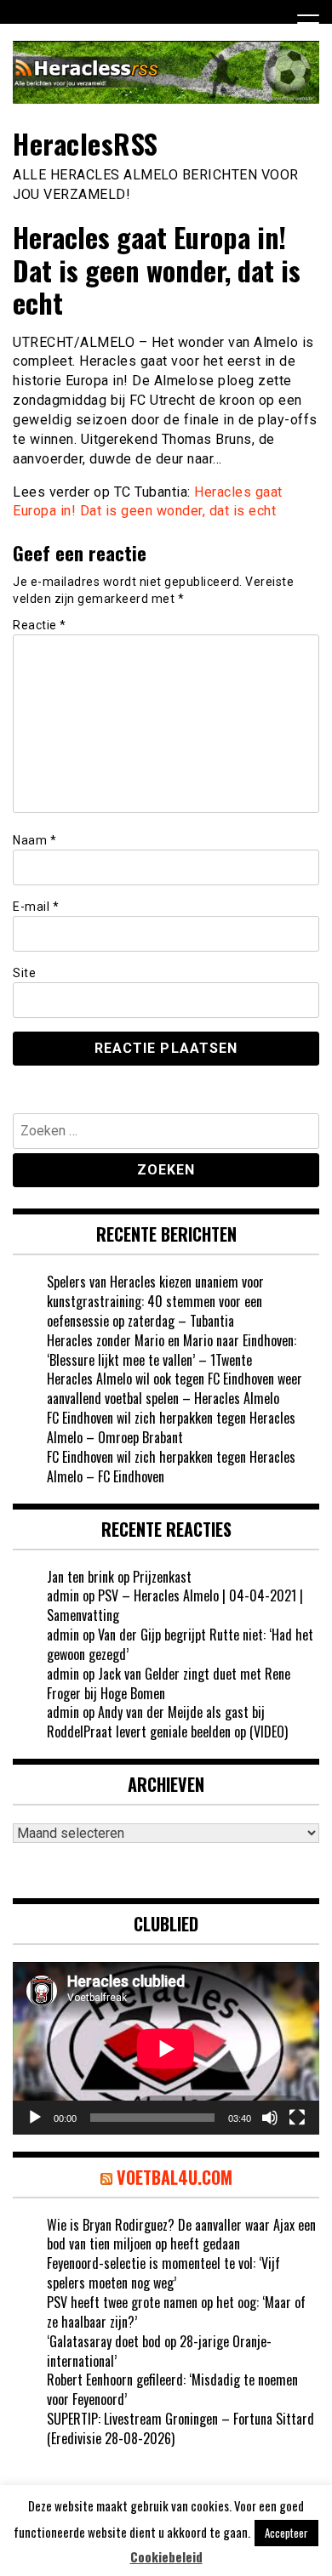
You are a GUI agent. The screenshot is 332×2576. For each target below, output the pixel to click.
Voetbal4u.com (175, 2177)
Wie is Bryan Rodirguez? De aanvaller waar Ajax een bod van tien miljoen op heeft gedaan (181, 2235)
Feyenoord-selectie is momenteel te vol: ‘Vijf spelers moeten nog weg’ (163, 2273)
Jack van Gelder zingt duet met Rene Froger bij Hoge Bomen (169, 1683)
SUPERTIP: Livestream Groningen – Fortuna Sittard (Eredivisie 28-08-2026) (180, 2428)
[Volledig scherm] (297, 2118)
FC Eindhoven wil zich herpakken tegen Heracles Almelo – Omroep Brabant (171, 1427)
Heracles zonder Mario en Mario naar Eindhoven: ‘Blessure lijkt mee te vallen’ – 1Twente (172, 1350)
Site (24, 973)
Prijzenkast (162, 1577)
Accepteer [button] (286, 2533)
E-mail (36, 907)
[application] (166, 2048)
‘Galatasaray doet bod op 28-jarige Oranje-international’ (159, 2351)
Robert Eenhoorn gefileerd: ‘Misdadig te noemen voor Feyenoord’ (172, 2389)
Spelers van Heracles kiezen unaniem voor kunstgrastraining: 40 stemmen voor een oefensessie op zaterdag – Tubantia (155, 1301)
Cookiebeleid (166, 2557)
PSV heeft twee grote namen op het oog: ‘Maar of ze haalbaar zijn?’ (176, 2312)
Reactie (40, 625)
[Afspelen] (35, 2118)
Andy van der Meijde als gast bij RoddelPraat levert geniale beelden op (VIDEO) (167, 1722)
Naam (34, 840)
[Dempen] (270, 2118)
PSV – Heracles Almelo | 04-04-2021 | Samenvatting (175, 1605)
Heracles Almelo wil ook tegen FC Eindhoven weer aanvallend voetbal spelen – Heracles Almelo (175, 1388)
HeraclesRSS (86, 143)
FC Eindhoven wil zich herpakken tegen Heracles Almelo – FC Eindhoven (171, 1467)
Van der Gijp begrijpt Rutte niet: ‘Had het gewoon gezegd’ (180, 1644)
